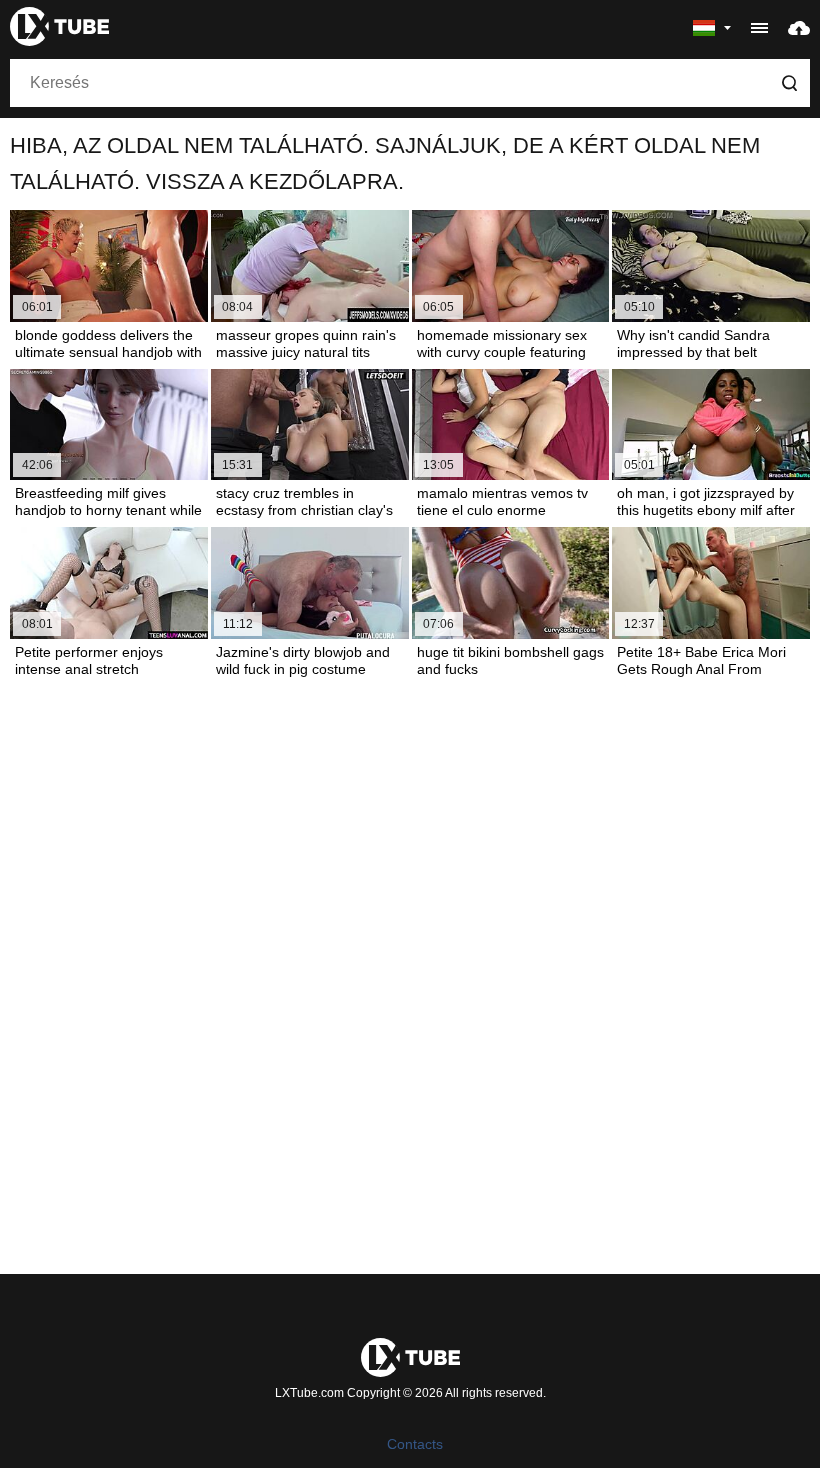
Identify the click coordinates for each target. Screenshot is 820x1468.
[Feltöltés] (799, 27)
